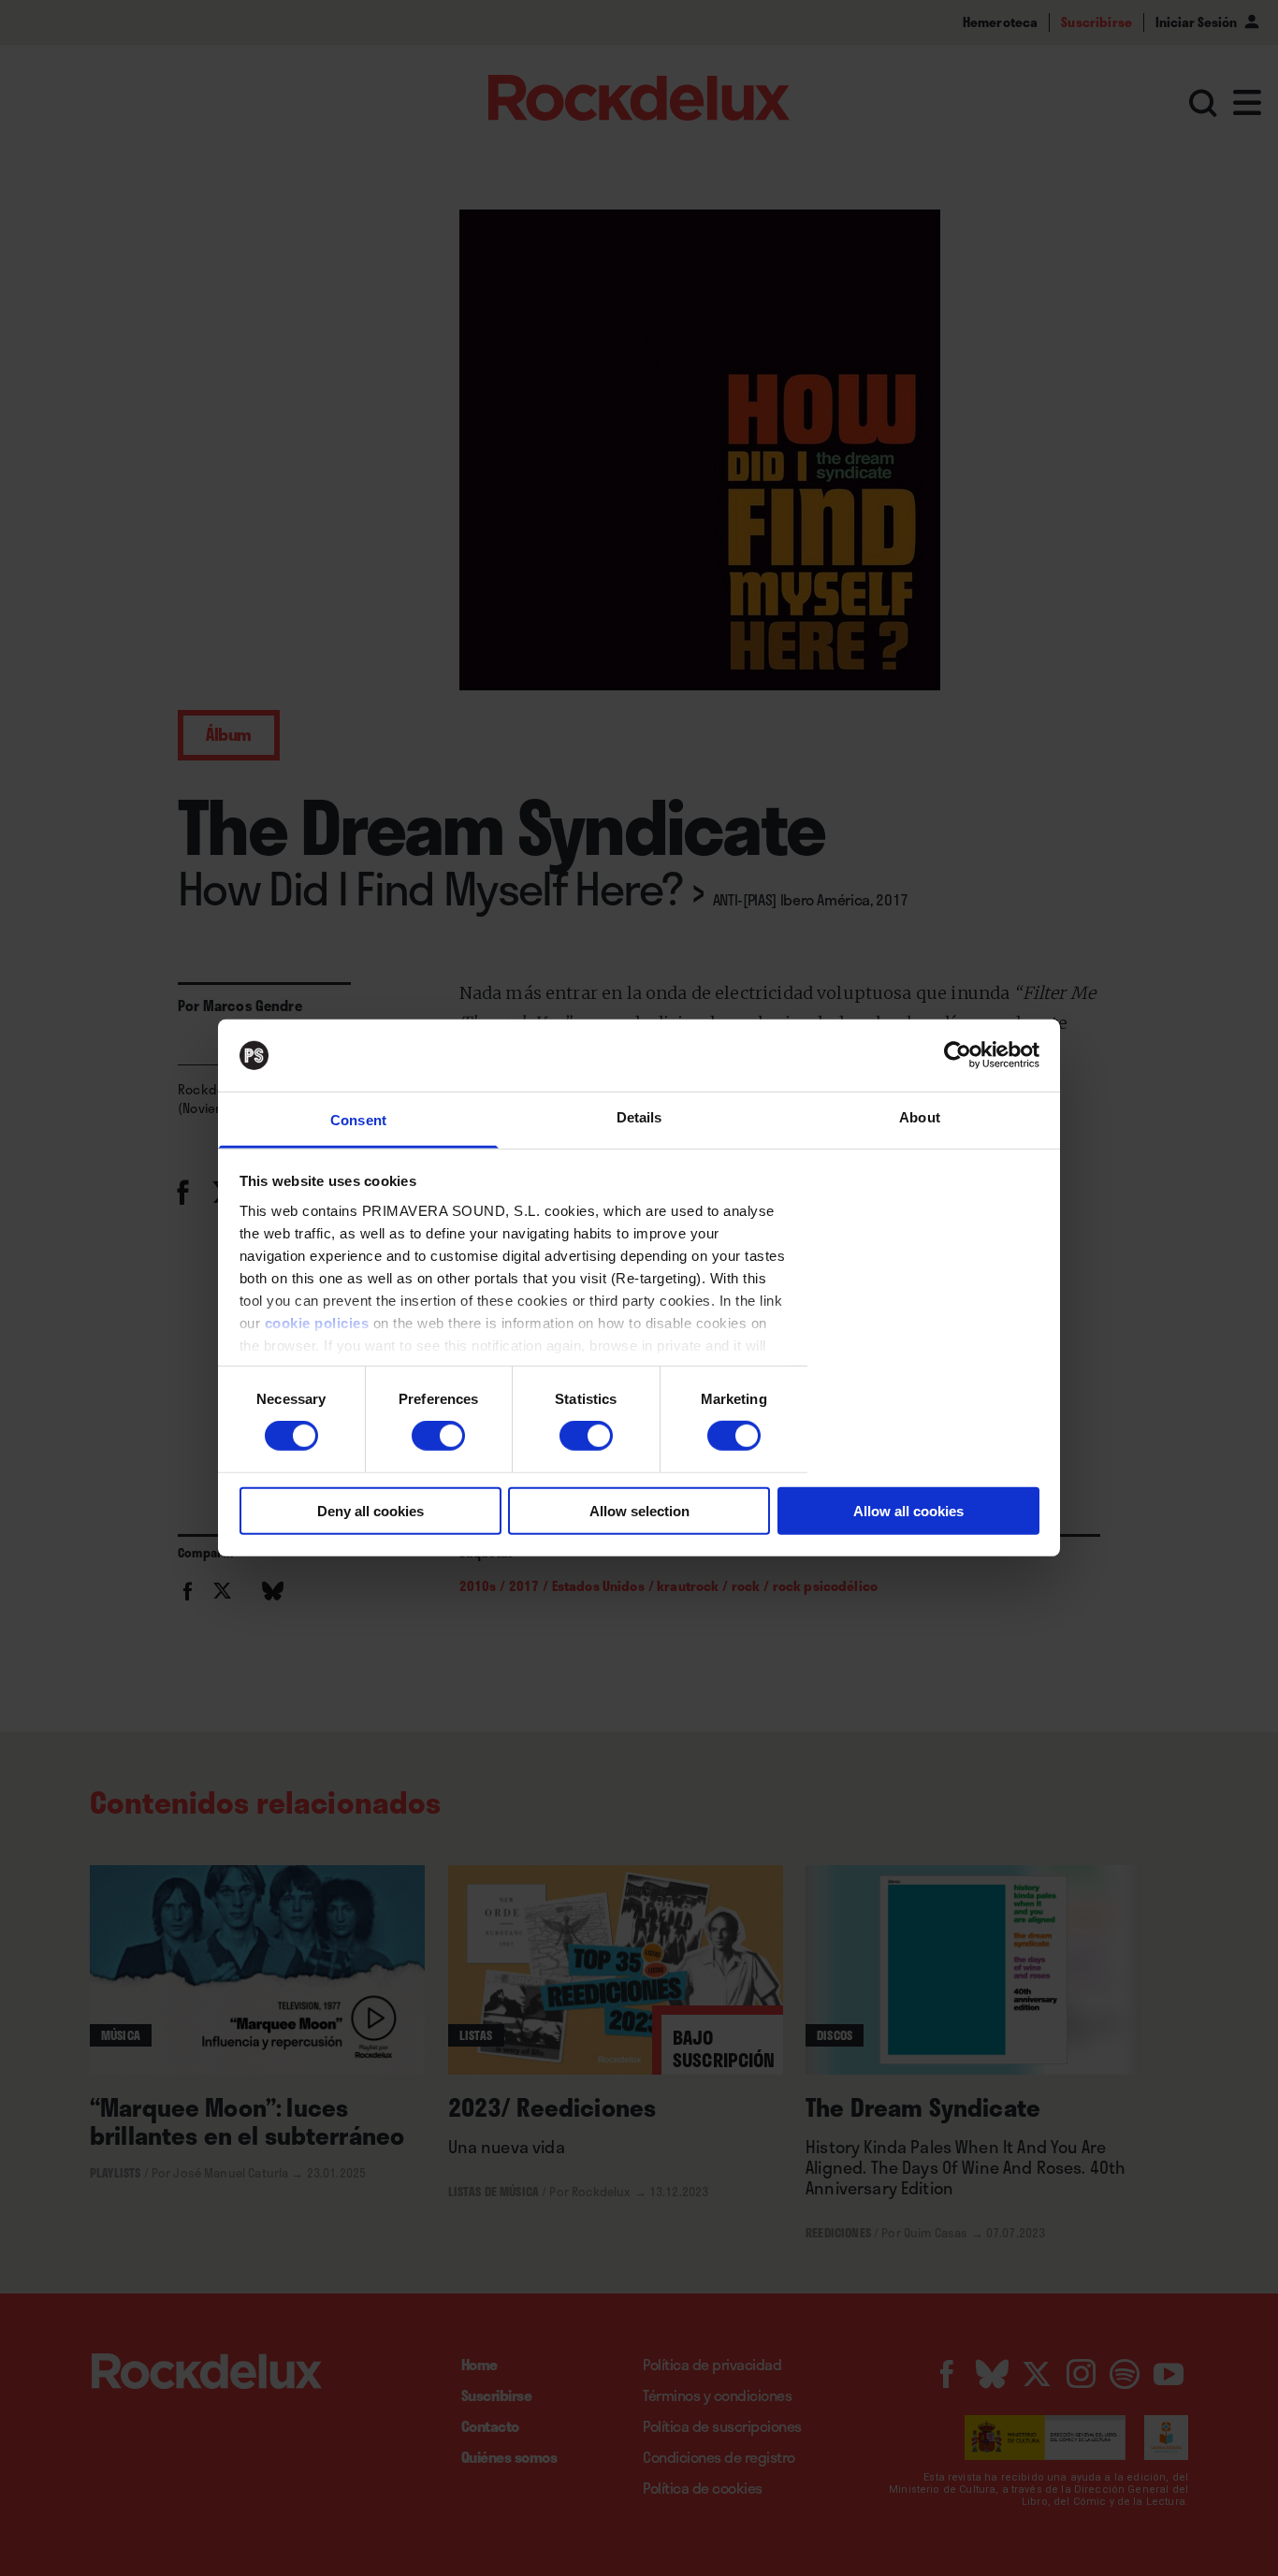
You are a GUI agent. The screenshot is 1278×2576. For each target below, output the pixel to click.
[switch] (438, 1436)
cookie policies (317, 1323)
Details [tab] (639, 1117)
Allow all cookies (908, 1510)
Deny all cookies (370, 1510)
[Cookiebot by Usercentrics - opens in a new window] (958, 1055)
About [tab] (920, 1117)
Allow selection (639, 1510)
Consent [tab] (358, 1120)
